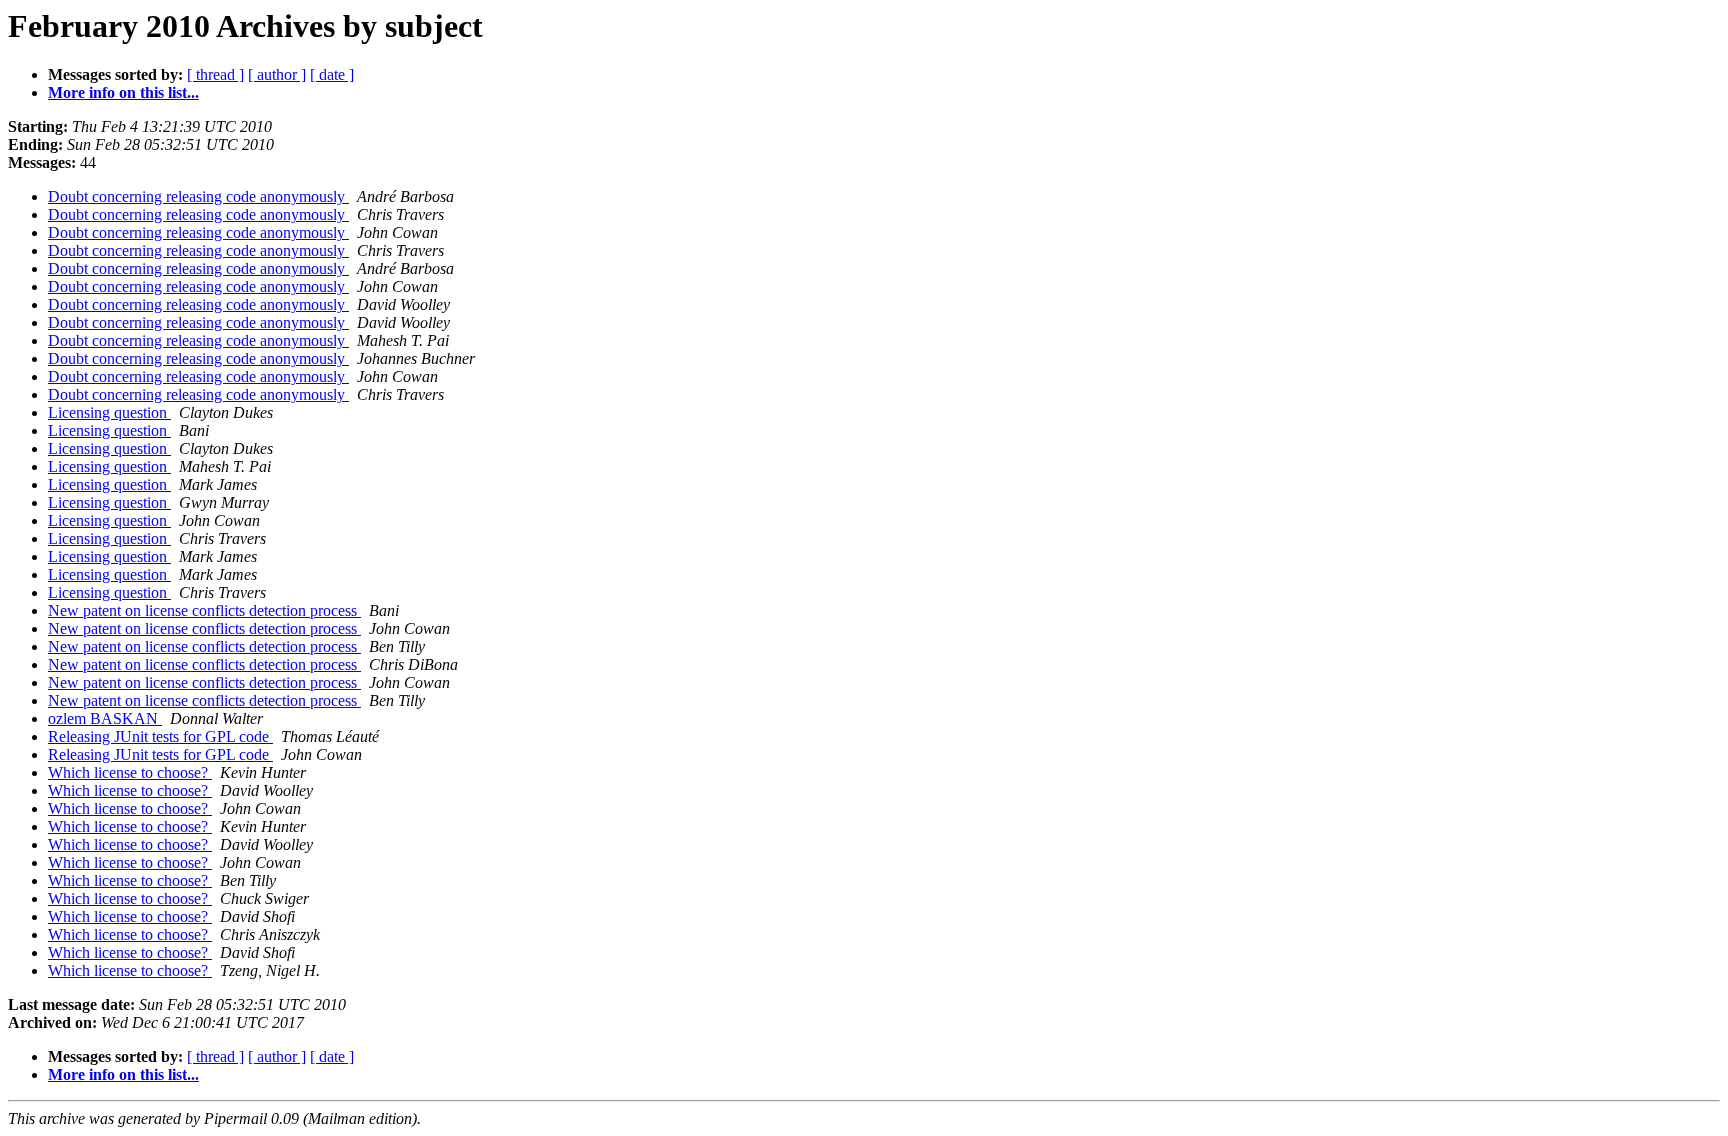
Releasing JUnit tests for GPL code (160, 736)
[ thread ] (215, 74)
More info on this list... (123, 92)
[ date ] (332, 74)
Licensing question (109, 412)
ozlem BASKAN (105, 718)
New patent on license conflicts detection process (204, 610)
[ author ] (277, 74)
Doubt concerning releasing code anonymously (198, 196)
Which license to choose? (130, 772)
